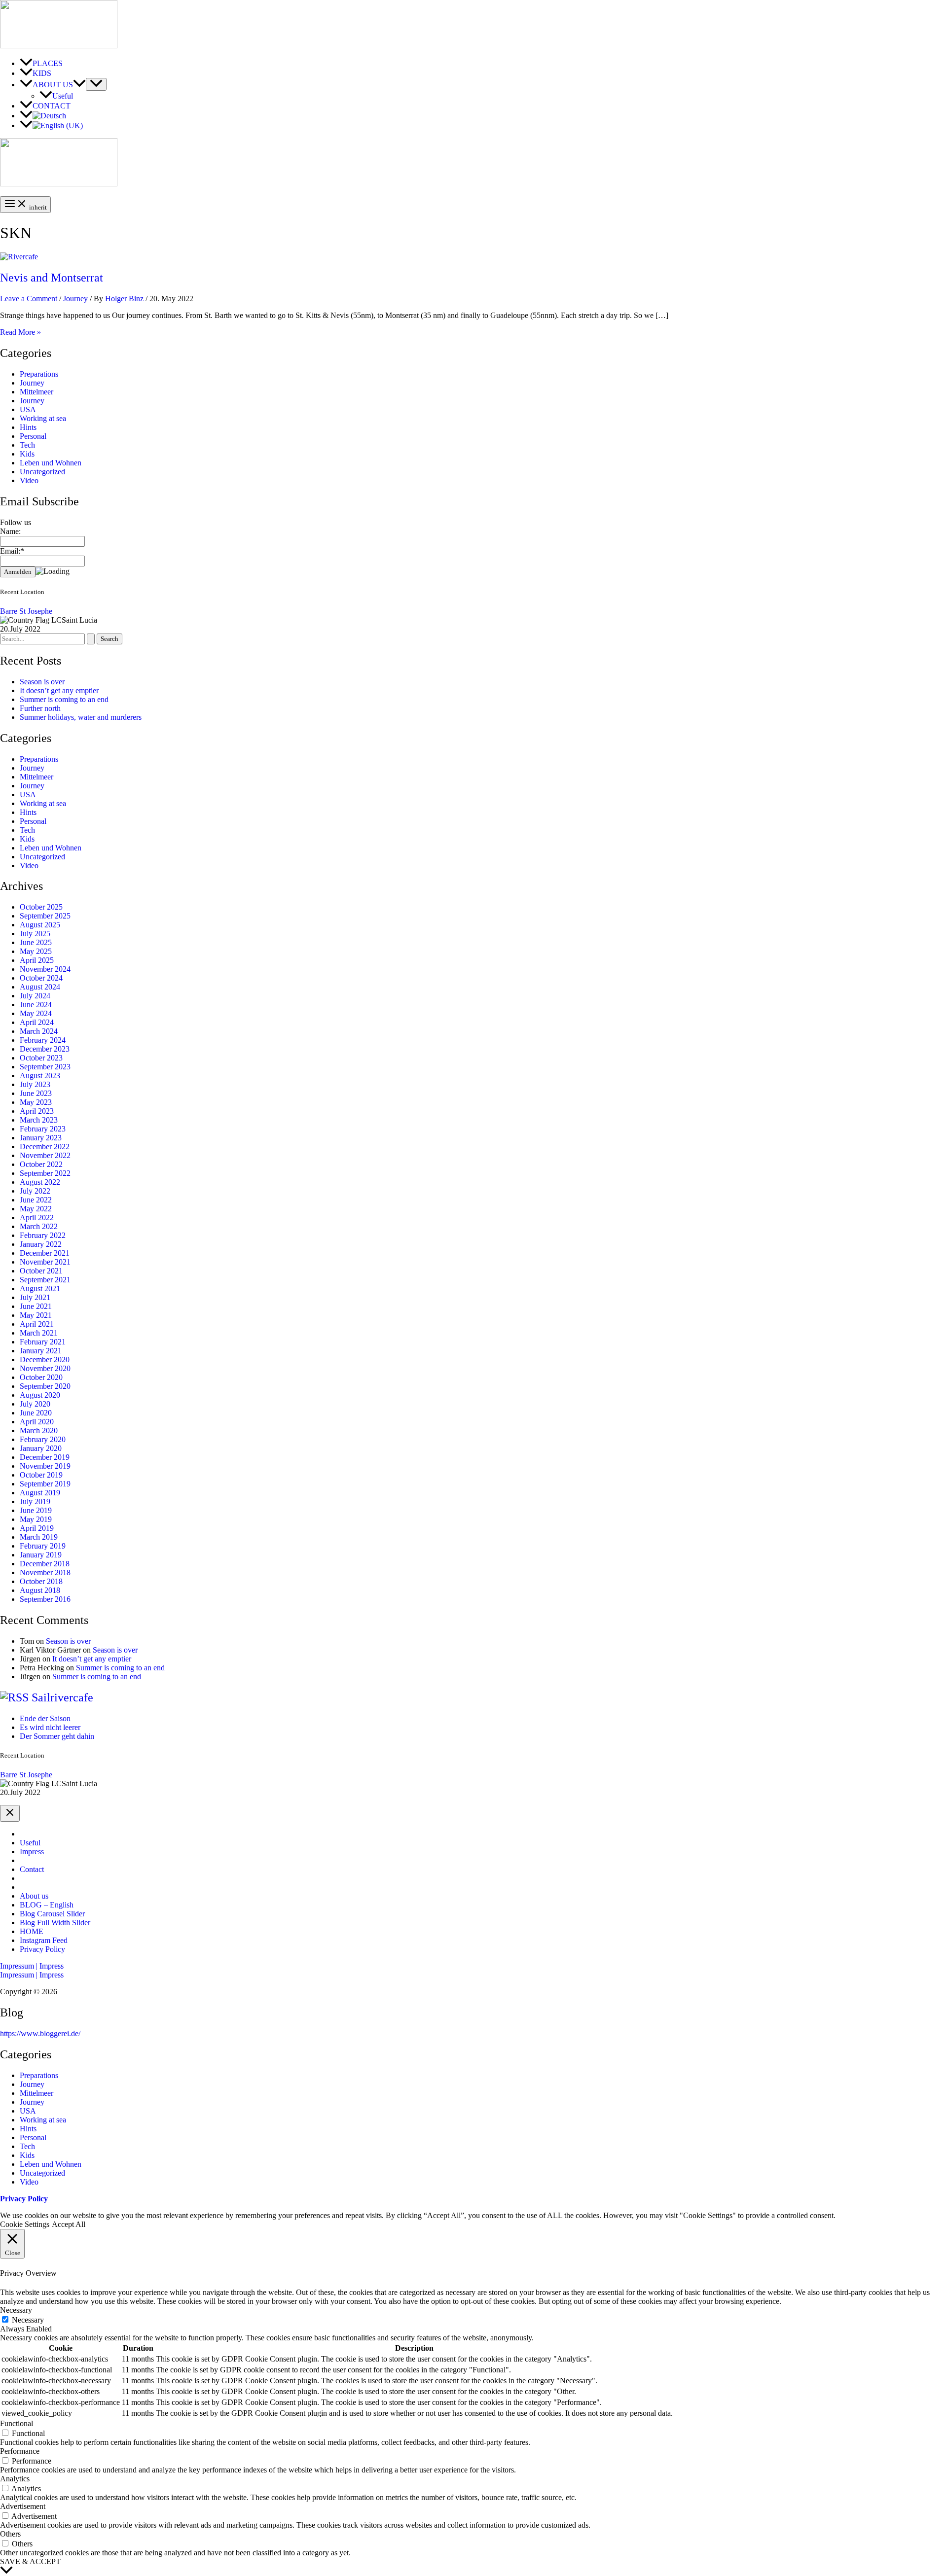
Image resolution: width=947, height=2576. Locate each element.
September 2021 (45, 1280)
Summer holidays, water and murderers (81, 717)
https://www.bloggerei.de (39, 2033)
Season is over (42, 682)
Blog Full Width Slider (55, 1923)
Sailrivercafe (62, 1697)
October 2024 (41, 978)
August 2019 (40, 1493)
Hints (28, 427)
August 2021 (40, 1288)
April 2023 (37, 1111)
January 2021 (41, 1351)
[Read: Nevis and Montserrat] (19, 257)
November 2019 (45, 1466)
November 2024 (45, 969)
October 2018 (41, 1581)
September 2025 (45, 916)
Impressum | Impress (32, 1975)
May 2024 (36, 1013)
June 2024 (36, 1005)
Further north (40, 708)
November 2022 (45, 1155)
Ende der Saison (45, 1718)
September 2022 (45, 1173)
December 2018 (45, 1564)
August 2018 (40, 1590)
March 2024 (39, 1031)
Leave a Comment (29, 299)
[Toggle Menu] (96, 84)
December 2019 (45, 1457)
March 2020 (39, 1430)
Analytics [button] (15, 2479)
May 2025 (36, 951)
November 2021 (45, 1262)
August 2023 (40, 1076)
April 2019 (37, 1528)
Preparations (39, 374)
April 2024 (37, 1022)
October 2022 (41, 1164)
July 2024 (35, 996)
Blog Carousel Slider (52, 1914)
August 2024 (40, 987)
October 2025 (41, 907)
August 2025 (40, 925)
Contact (32, 1869)
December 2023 (45, 1049)
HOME (32, 1931)
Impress (32, 1852)
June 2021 (36, 1306)
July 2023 (35, 1084)
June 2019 (36, 1510)
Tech (27, 445)
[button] (473, 1966)
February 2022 (43, 1235)
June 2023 (36, 1093)
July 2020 (35, 1404)
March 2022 (39, 1226)
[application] (79, 85)
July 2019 (35, 1501)
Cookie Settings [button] (25, 2224)
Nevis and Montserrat (52, 278)
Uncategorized (42, 472)
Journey (75, 299)
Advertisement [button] (23, 2506)
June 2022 (36, 1200)
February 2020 (43, 1439)
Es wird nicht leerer (50, 1727)
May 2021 (36, 1315)
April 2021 (37, 1324)
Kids (27, 454)
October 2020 (41, 1377)
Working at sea (43, 418)
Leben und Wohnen (51, 463)
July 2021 (35, 1297)
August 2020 (40, 1395)
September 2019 (45, 1484)
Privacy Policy (42, 1949)
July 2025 (35, 934)
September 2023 (45, 1067)
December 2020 (45, 1359)
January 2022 (41, 1244)
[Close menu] (10, 1813)
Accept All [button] (69, 2224)
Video (29, 480)
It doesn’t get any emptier (59, 690)
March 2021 (39, 1333)
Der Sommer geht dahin (57, 1736)
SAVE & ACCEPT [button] (30, 2561)
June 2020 (36, 1413)
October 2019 (41, 1475)
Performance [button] (20, 2451)
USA (28, 409)
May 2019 (36, 1519)
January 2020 (41, 1448)
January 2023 (41, 1138)
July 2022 (35, 1191)
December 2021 (45, 1253)
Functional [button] (17, 2423)
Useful (30, 1843)
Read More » (20, 332)
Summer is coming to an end (64, 699)
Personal (33, 436)
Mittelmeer (36, 392)
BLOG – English (47, 1905)
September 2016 (45, 1599)
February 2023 (43, 1129)
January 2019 (41, 1555)
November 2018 (45, 1572)
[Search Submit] (91, 639)
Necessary (28, 2320)
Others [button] (10, 2534)
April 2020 (37, 1422)
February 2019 (43, 1546)
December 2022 (45, 1147)
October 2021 (41, 1271)
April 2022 (37, 1217)
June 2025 (36, 942)
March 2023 (39, 1120)
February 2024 (43, 1040)
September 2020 (45, 1386)
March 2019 (39, 1537)
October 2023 (41, 1058)
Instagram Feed (44, 1940)
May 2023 (36, 1102)
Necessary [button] (16, 2310)
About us (34, 1896)
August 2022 (40, 1182)
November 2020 (45, 1368)
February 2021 (43, 1342)
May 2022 (36, 1209)
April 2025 (37, 960)
